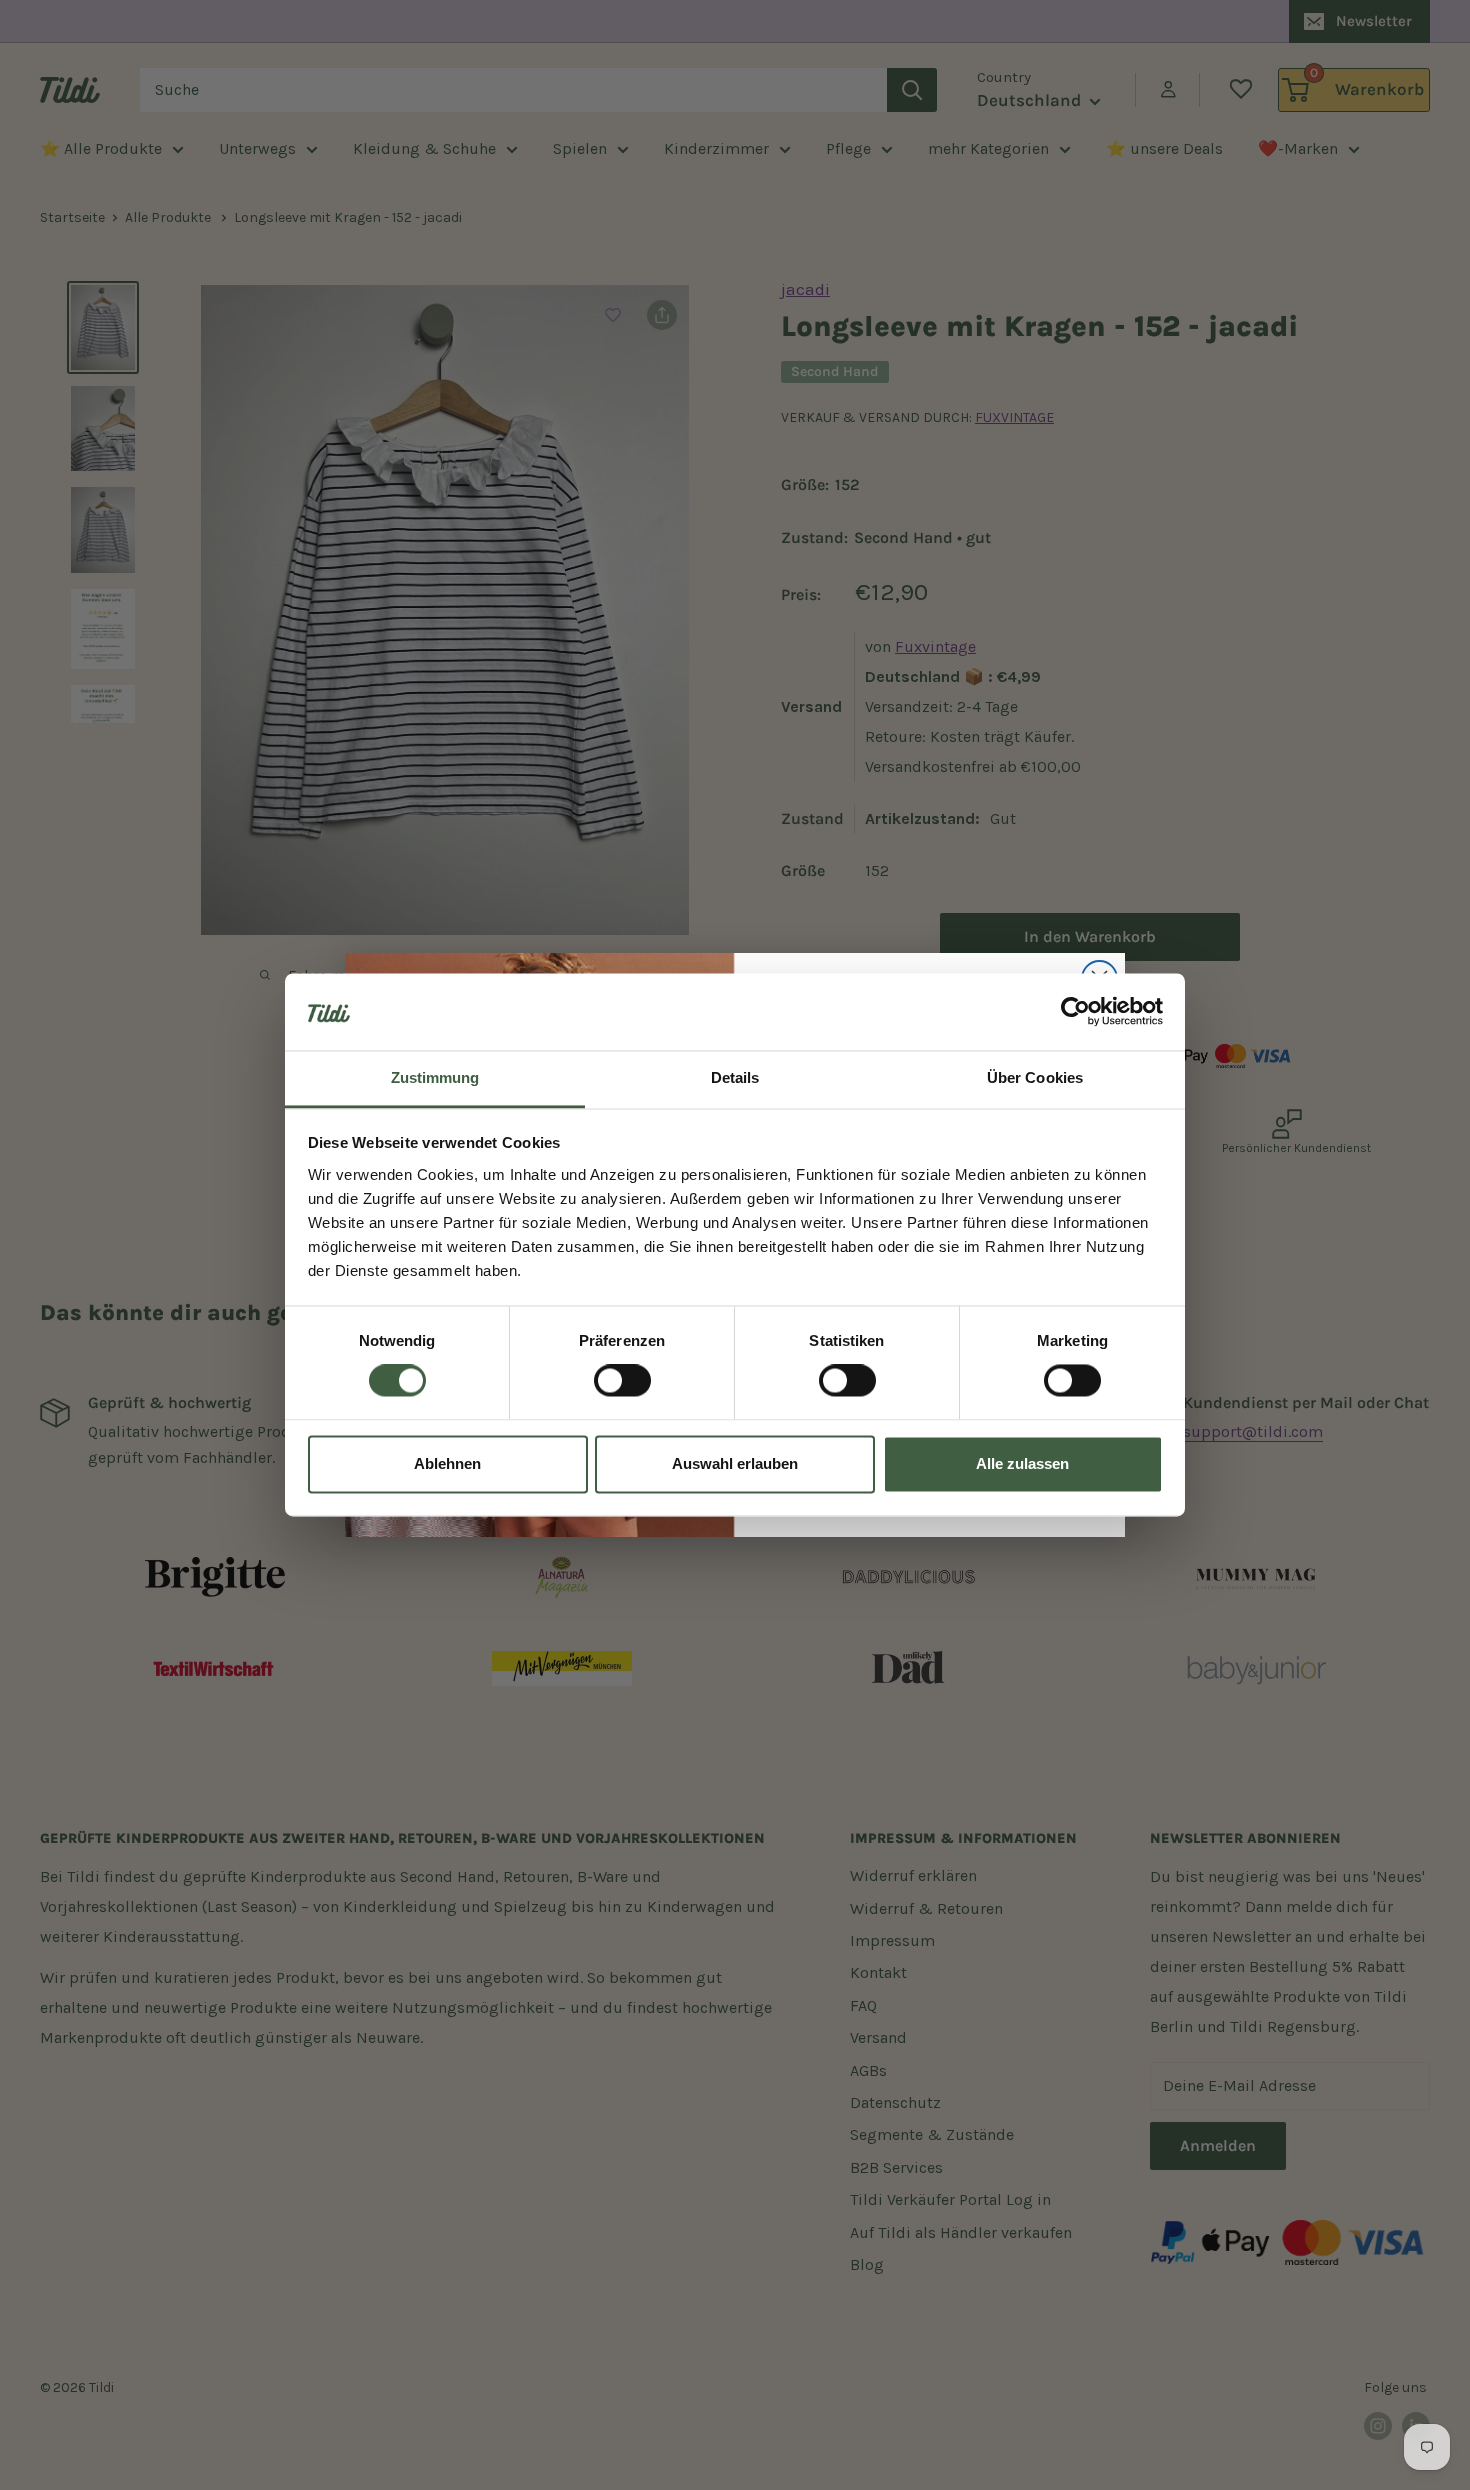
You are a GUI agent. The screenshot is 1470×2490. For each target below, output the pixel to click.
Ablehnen (447, 1463)
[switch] (622, 1381)
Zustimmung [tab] (435, 1077)
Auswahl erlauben (735, 1463)
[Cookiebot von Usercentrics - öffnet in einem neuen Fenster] (1075, 1012)
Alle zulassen (1022, 1463)
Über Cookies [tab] (1035, 1077)
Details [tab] (735, 1077)
